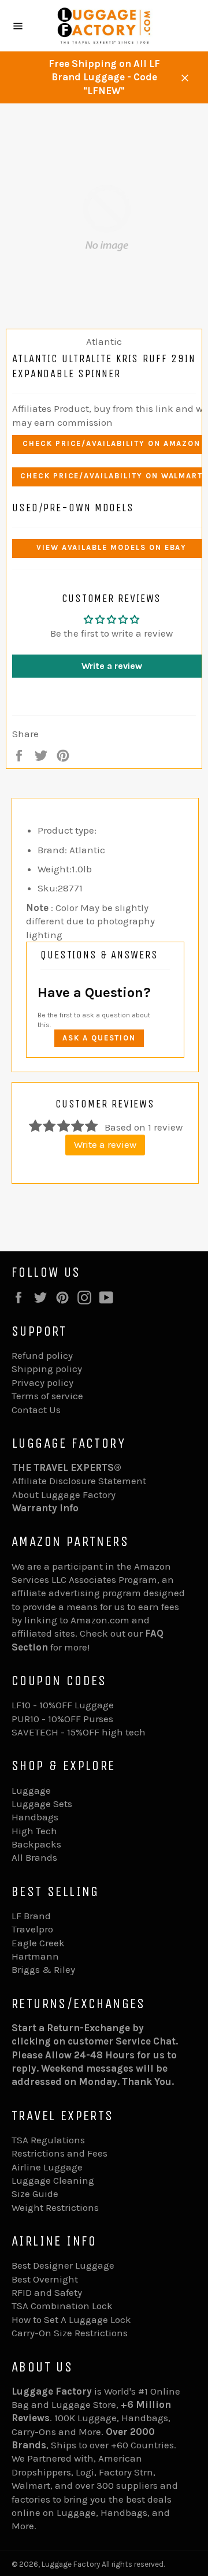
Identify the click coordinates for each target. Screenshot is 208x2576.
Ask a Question (99, 1038)
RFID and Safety (47, 2292)
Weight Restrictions (55, 2207)
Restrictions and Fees (60, 2153)
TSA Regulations (48, 2140)
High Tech (34, 1831)
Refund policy (42, 1355)
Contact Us (36, 1410)
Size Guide (35, 2194)
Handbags (35, 1817)
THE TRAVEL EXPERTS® (67, 1467)
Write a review (105, 1144)
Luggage (31, 1790)
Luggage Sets (42, 1804)
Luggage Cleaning (53, 2180)
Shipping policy (47, 1369)
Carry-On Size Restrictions (70, 2333)
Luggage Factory (71, 2564)
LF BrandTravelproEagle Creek (38, 1929)
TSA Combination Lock (62, 2306)
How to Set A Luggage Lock (71, 2319)
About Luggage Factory (64, 1495)
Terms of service (47, 1396)
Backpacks (36, 1844)
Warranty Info (45, 1508)
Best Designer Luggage (63, 2265)
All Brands (34, 1857)
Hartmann (35, 1956)
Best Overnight (45, 2279)
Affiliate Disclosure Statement (79, 1481)
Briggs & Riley (43, 1969)
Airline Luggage (47, 2167)
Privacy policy (42, 1382)
